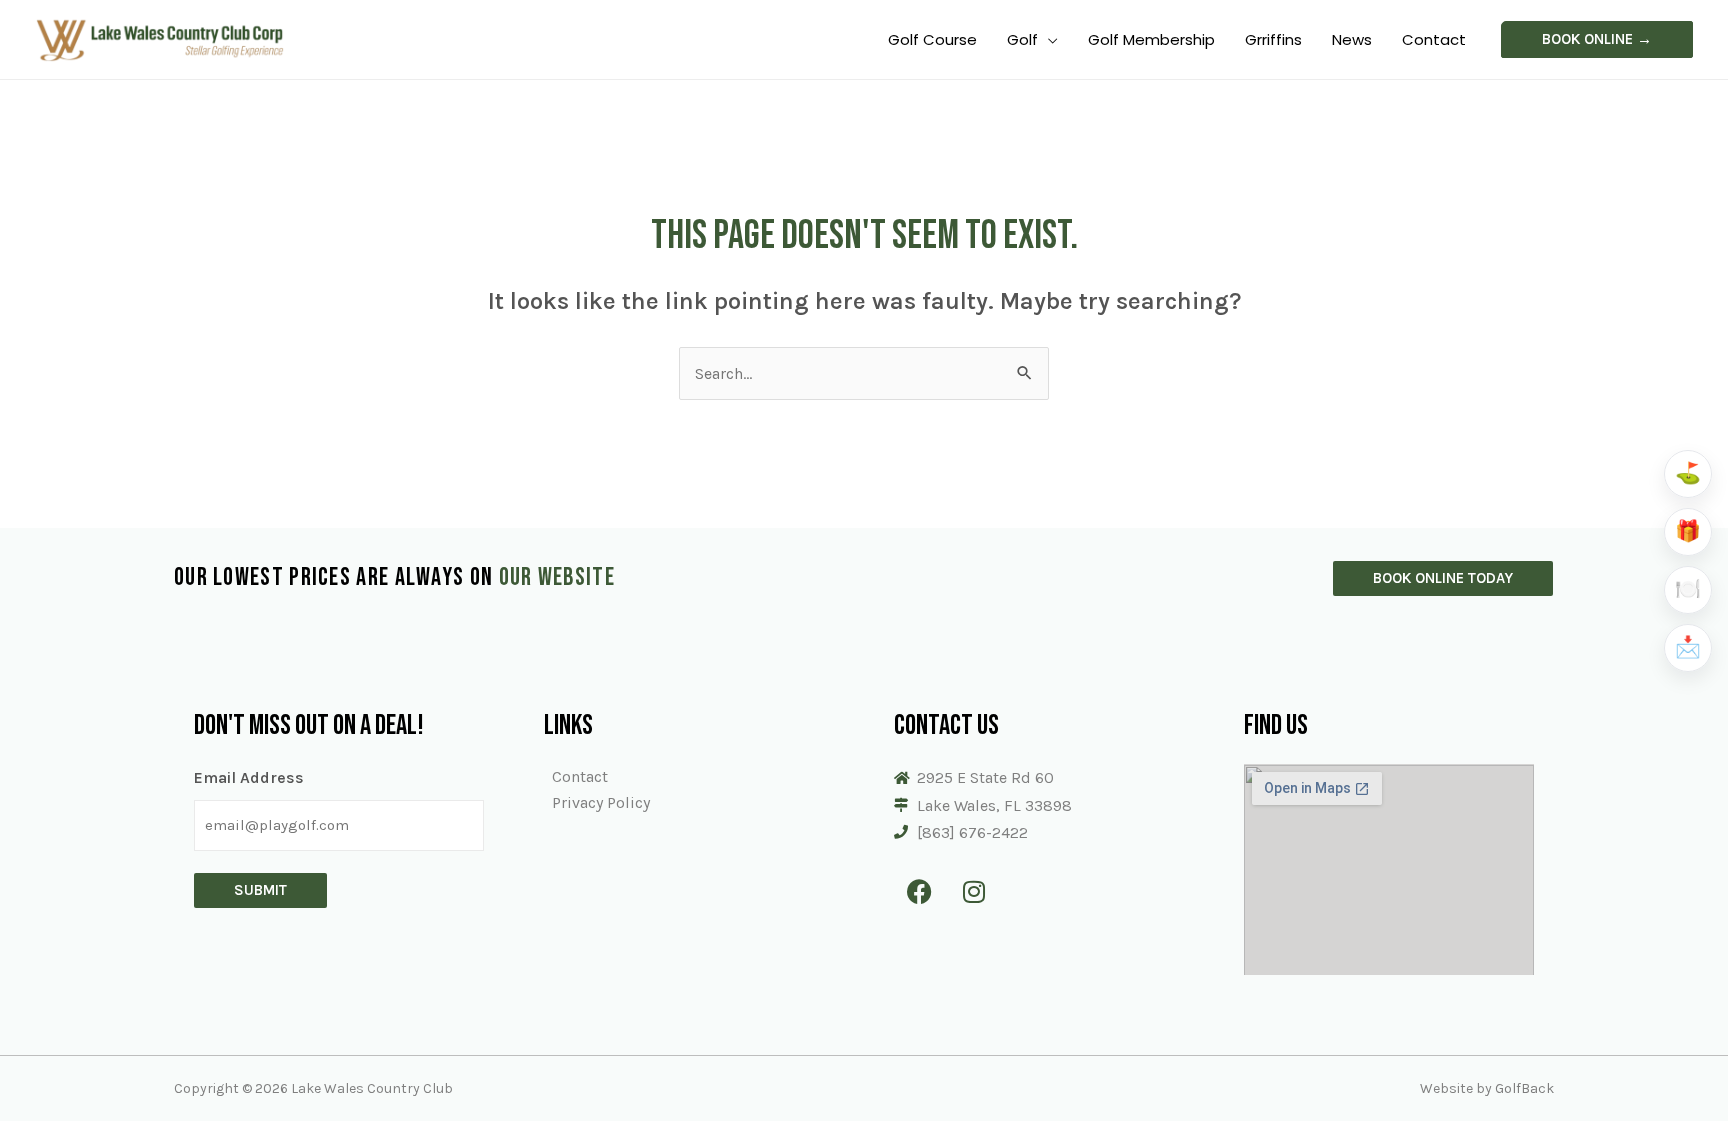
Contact (580, 776)
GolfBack (1524, 1088)
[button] (1597, 39)
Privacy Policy (601, 802)
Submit (260, 890)
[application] (1048, 39)
